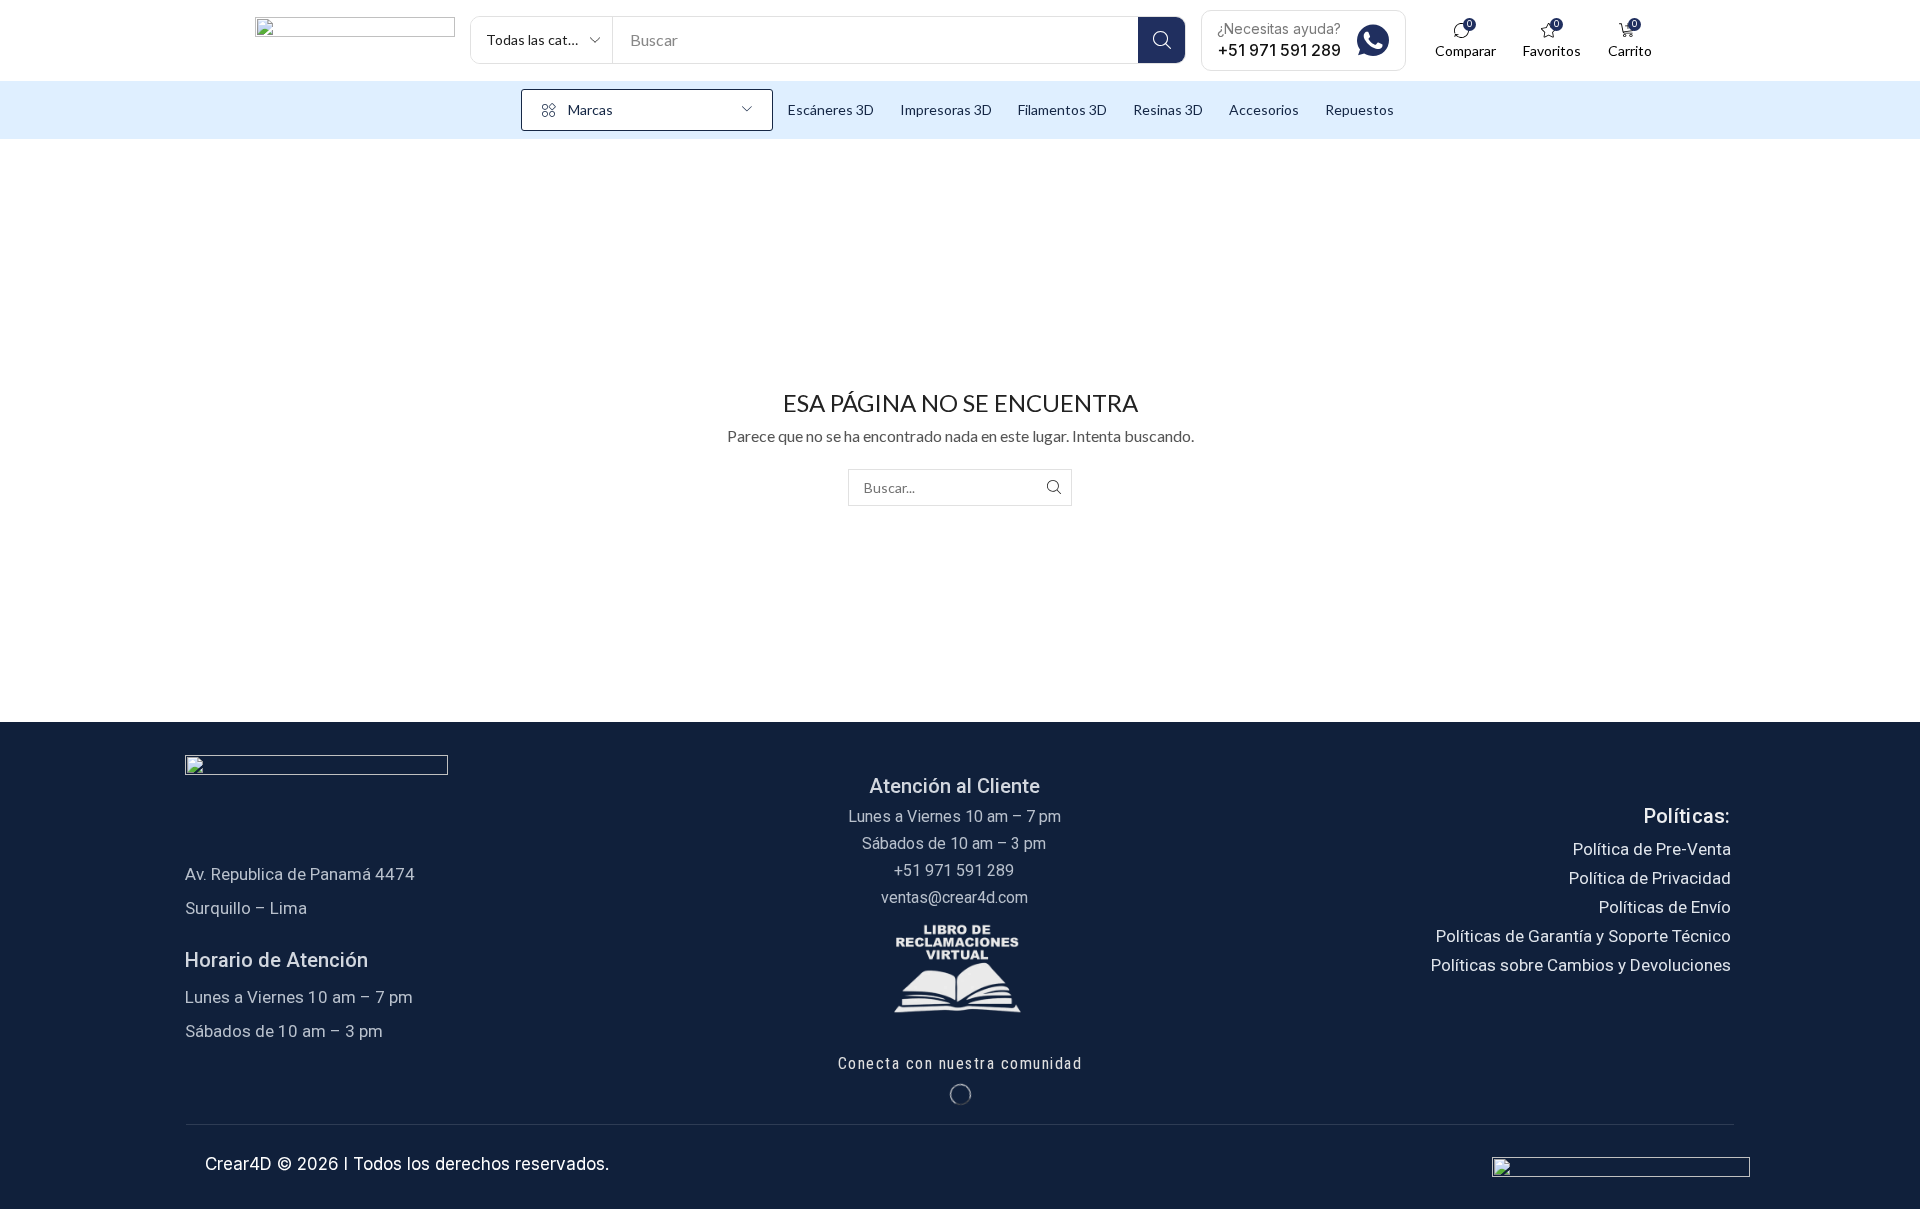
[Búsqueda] (1161, 40)
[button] (1465, 40)
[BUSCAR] (1053, 487)
